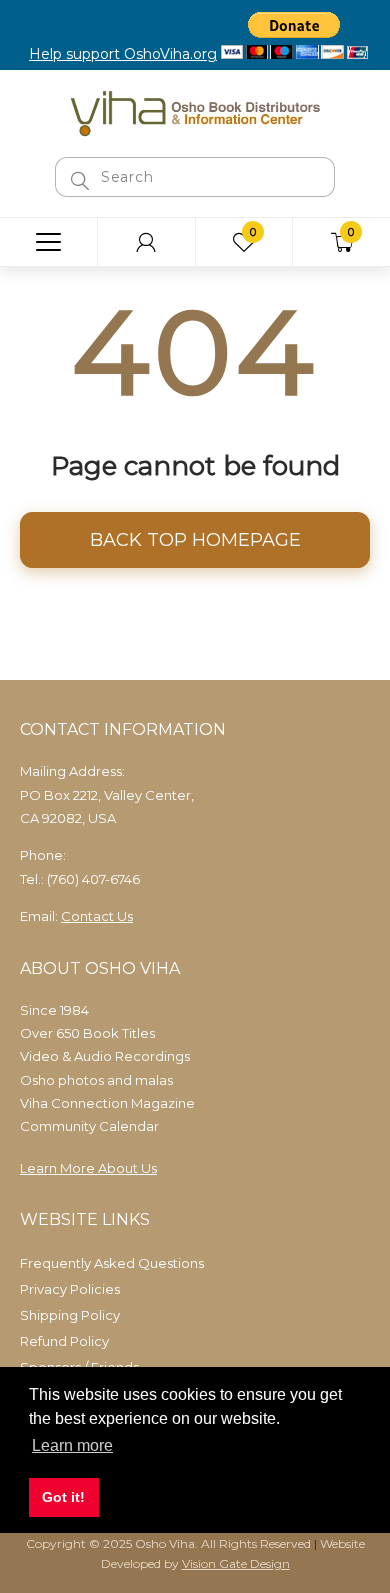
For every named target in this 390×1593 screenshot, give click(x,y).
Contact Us (97, 916)
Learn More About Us (88, 1168)
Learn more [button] (72, 1445)
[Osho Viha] (195, 112)
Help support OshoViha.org (123, 54)
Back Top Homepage (195, 540)
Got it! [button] (63, 1497)
